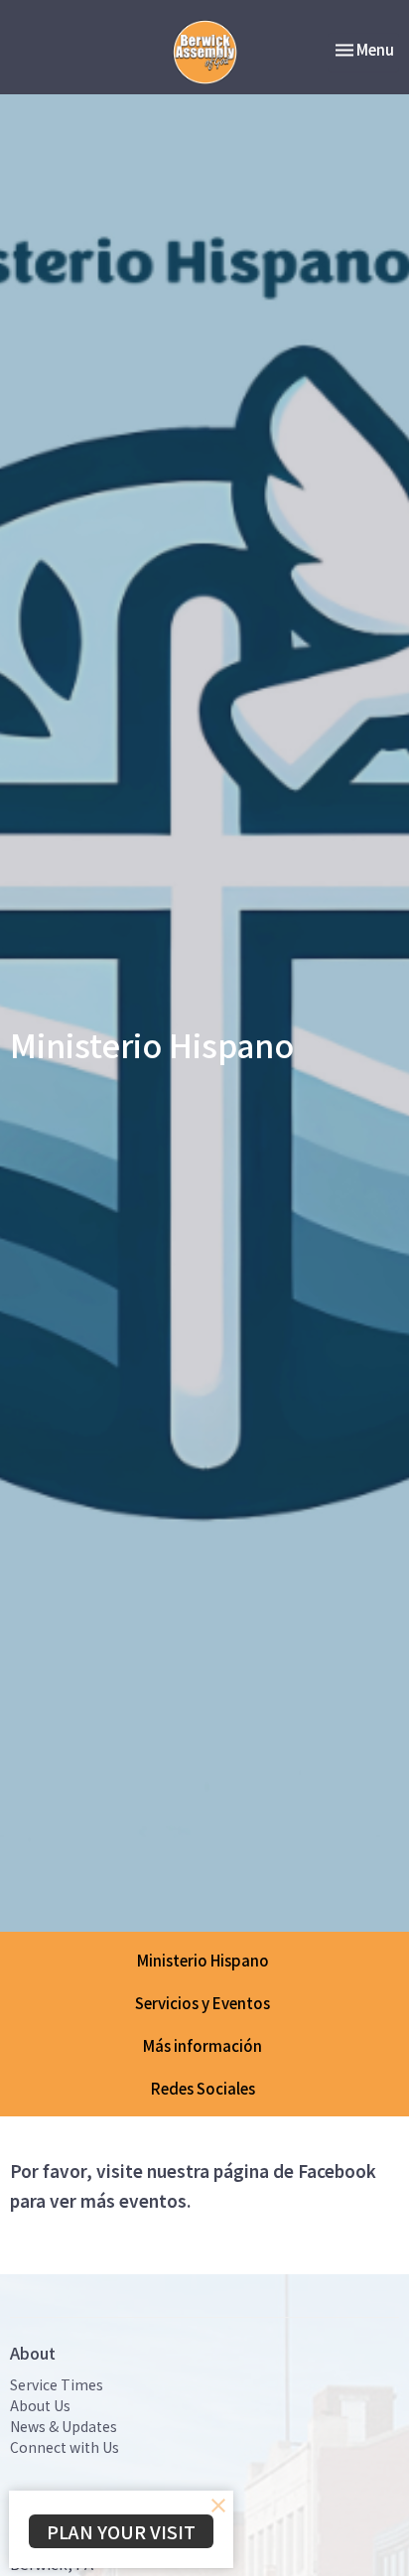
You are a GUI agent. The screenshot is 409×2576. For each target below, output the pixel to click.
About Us (40, 2405)
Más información (203, 2045)
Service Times (57, 2384)
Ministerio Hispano (203, 1960)
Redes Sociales (203, 2088)
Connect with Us (65, 2447)
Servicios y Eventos (203, 2003)
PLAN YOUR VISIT (121, 2531)
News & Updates (64, 2426)
